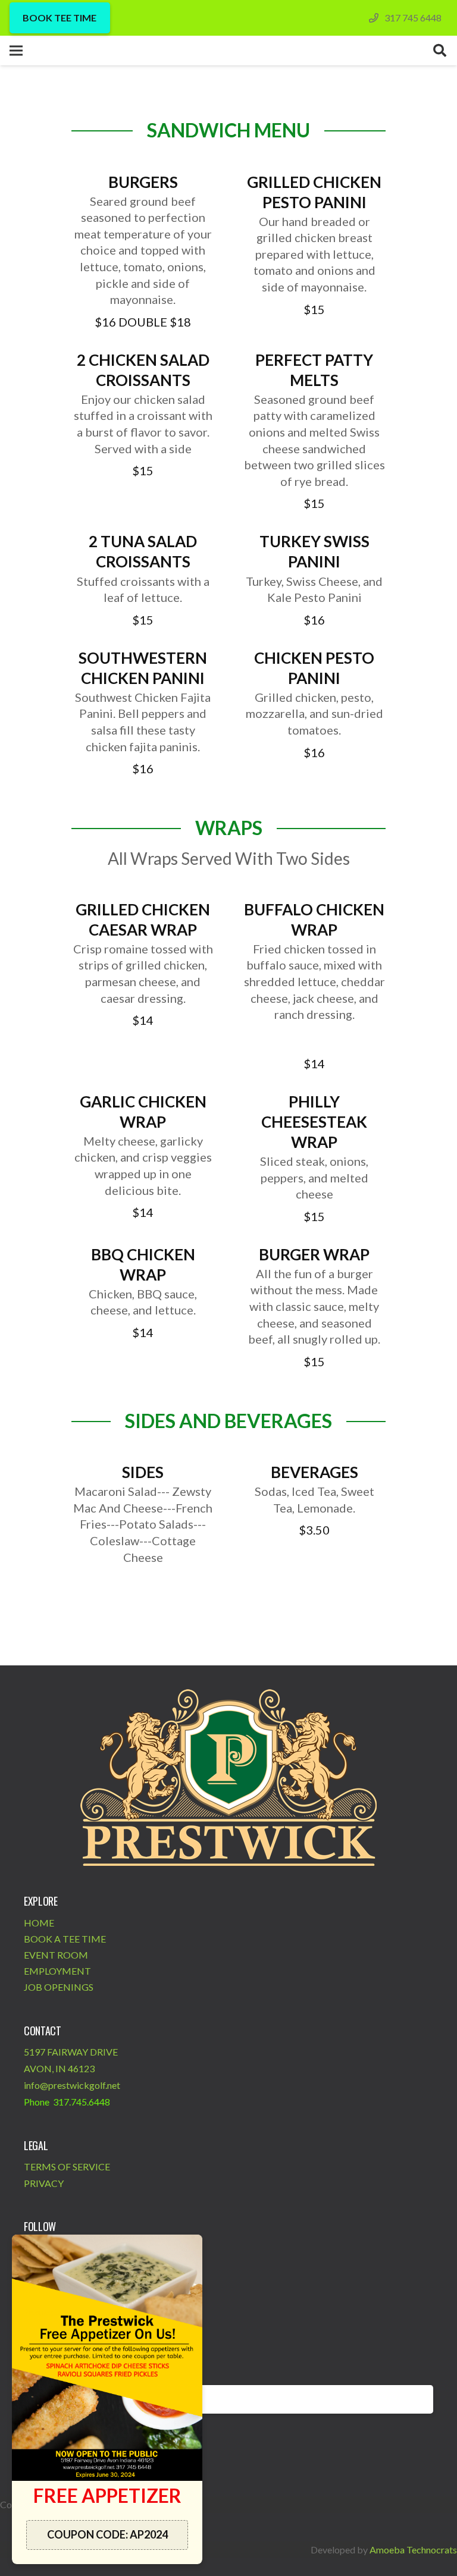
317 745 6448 (413, 18)
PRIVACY (44, 2183)
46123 (81, 2068)
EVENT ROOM (56, 1955)
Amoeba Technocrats (413, 2550)
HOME (39, 1923)
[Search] (440, 51)
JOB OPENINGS (59, 1987)
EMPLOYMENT (57, 1971)
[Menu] (16, 51)
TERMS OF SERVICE (67, 2166)
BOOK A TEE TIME (65, 1939)
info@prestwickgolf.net (72, 2085)
